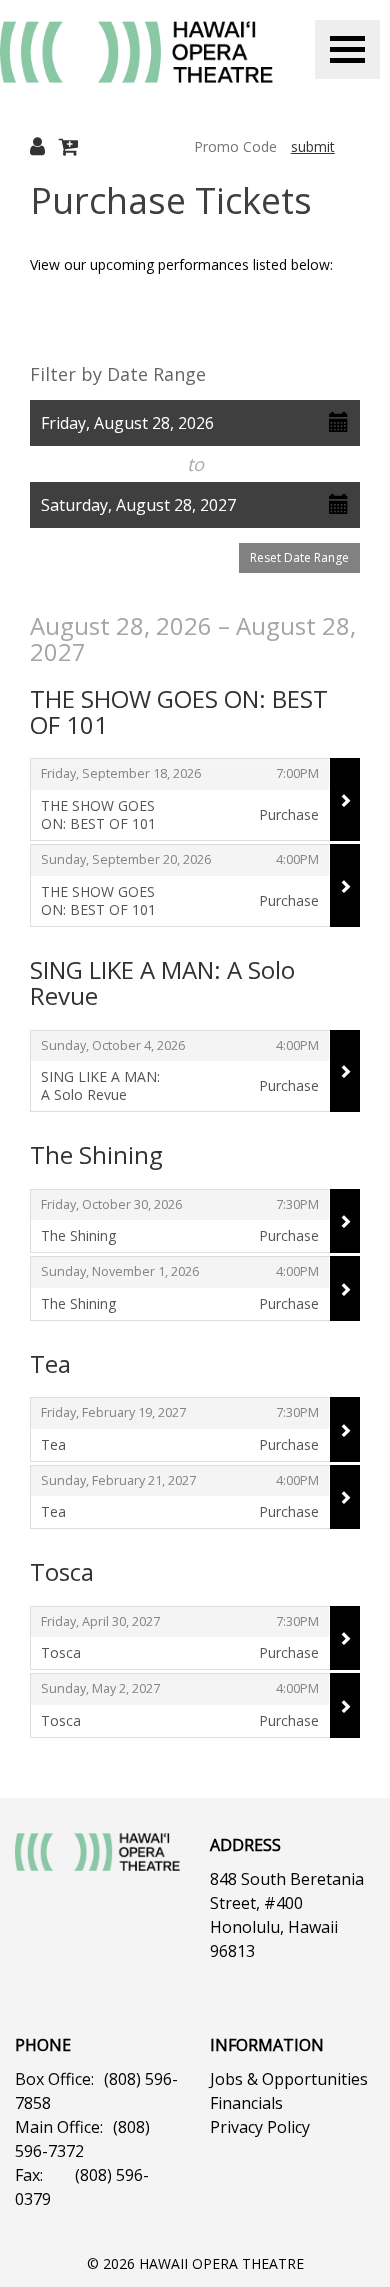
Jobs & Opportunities (289, 2079)
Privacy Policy (260, 2127)
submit (313, 146)
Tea (50, 1363)
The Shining (96, 1154)
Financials (246, 2103)
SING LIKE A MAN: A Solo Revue (162, 982)
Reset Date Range (299, 557)
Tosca (62, 1571)
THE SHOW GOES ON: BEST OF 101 (179, 711)
